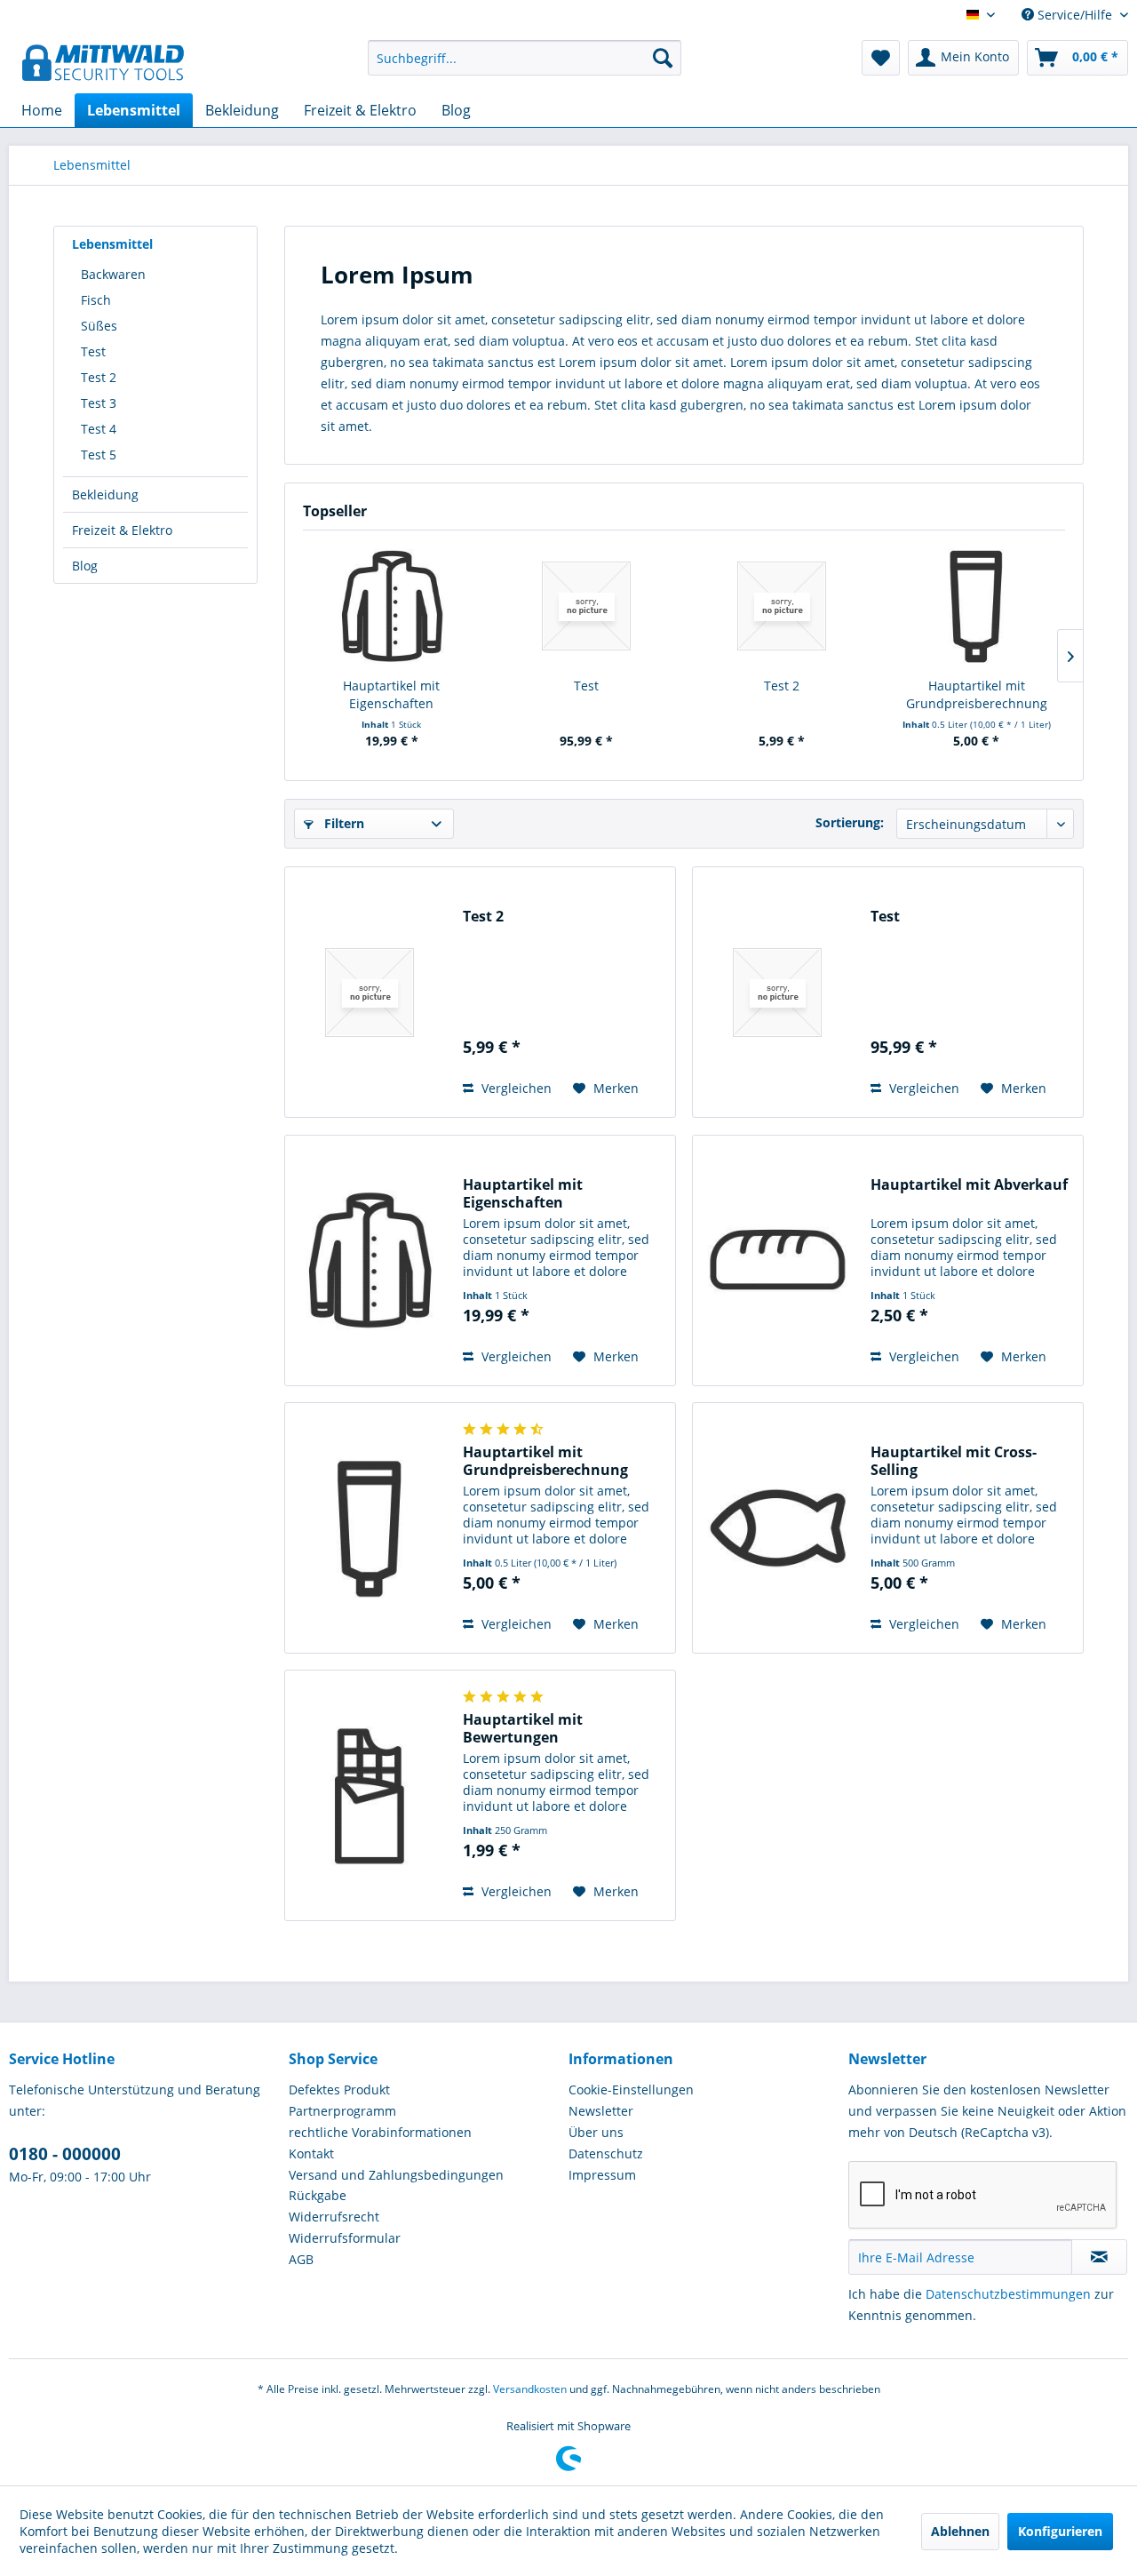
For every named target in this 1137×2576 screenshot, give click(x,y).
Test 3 (99, 403)
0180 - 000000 (65, 2154)
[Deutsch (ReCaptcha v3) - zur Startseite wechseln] (103, 62)
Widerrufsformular (345, 2238)
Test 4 (99, 429)
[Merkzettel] (881, 58)
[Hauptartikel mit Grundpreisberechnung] (977, 606)
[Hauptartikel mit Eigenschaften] (392, 606)
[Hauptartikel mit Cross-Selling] (777, 1528)
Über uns (596, 2132)
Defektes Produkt (339, 2090)
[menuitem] (525, 58)
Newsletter (601, 2111)
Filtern (342, 823)
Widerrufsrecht (334, 2217)
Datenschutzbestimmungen (1008, 2294)
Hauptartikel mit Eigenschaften (391, 694)
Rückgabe (318, 2195)
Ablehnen (960, 2531)
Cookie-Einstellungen (631, 2090)
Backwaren (113, 274)
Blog (85, 566)
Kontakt (311, 2153)
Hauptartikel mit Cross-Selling (954, 1461)
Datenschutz (606, 2153)
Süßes (99, 326)
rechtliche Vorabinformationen (380, 2132)
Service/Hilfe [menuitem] (1075, 15)
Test (93, 351)
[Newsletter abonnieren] (1099, 2257)
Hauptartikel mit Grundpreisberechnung (977, 694)
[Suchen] (663, 58)
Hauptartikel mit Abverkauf (969, 1185)
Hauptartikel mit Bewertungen (523, 1728)
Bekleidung (105, 494)
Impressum (602, 2175)
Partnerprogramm (342, 2111)
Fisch (96, 300)
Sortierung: (850, 822)
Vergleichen (515, 1088)
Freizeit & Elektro (122, 530)
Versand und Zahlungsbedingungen (396, 2175)
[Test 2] (782, 606)
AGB (301, 2259)
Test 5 (99, 455)
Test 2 (99, 377)
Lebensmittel (112, 244)
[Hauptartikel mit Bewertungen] (370, 1795)
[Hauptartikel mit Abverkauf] (777, 1260)
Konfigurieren (1060, 2531)
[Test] (587, 606)
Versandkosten (530, 2389)
